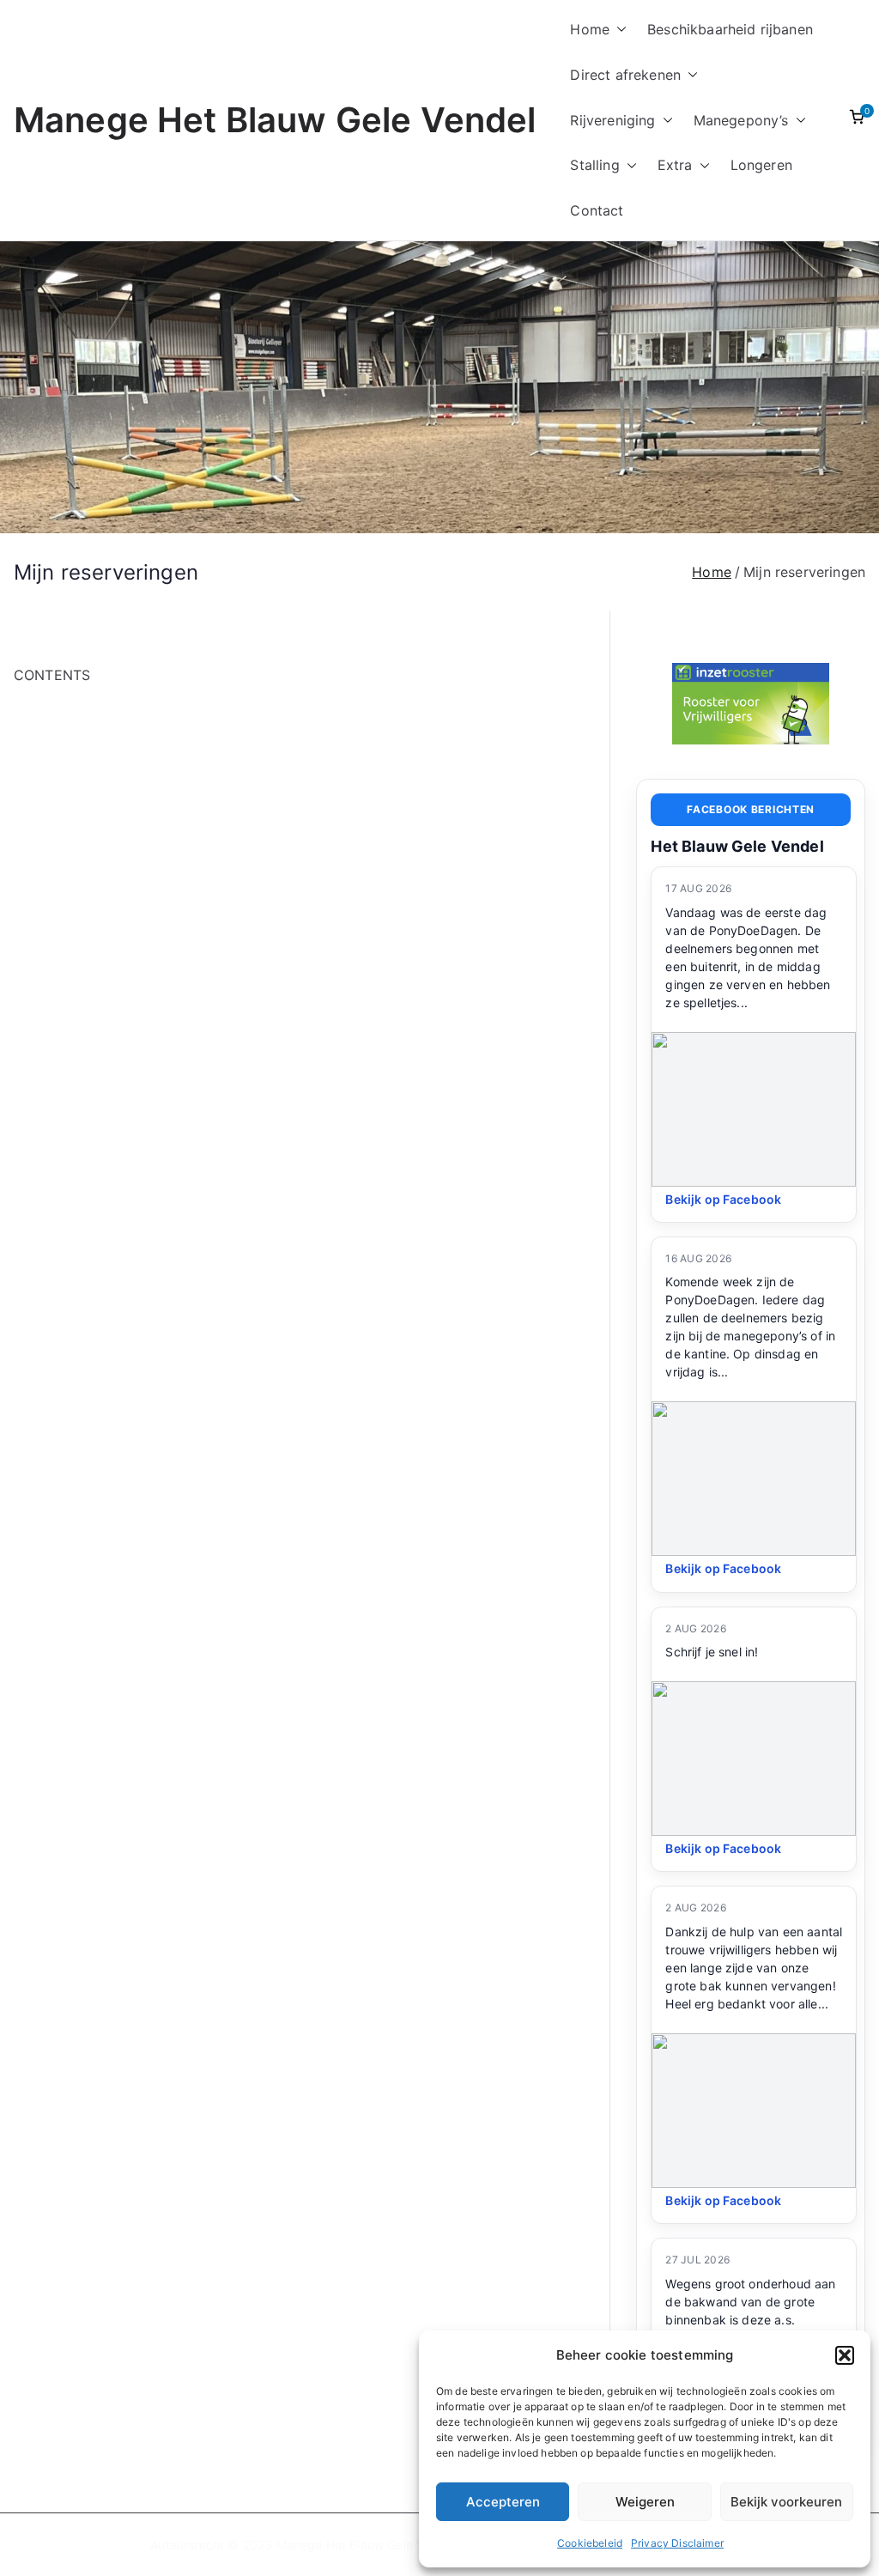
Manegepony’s (741, 120)
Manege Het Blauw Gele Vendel (275, 120)
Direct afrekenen (625, 75)
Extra (675, 165)
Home (590, 29)
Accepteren (503, 2502)
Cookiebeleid (590, 2543)
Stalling (594, 165)
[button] (845, 2355)
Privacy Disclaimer (677, 2543)
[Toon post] (754, 1109)
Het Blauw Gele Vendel (737, 846)
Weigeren (645, 2502)
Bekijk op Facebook (723, 1199)
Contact (597, 210)
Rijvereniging (612, 120)
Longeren (761, 165)
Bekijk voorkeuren (786, 2502)
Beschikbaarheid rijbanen (730, 29)
